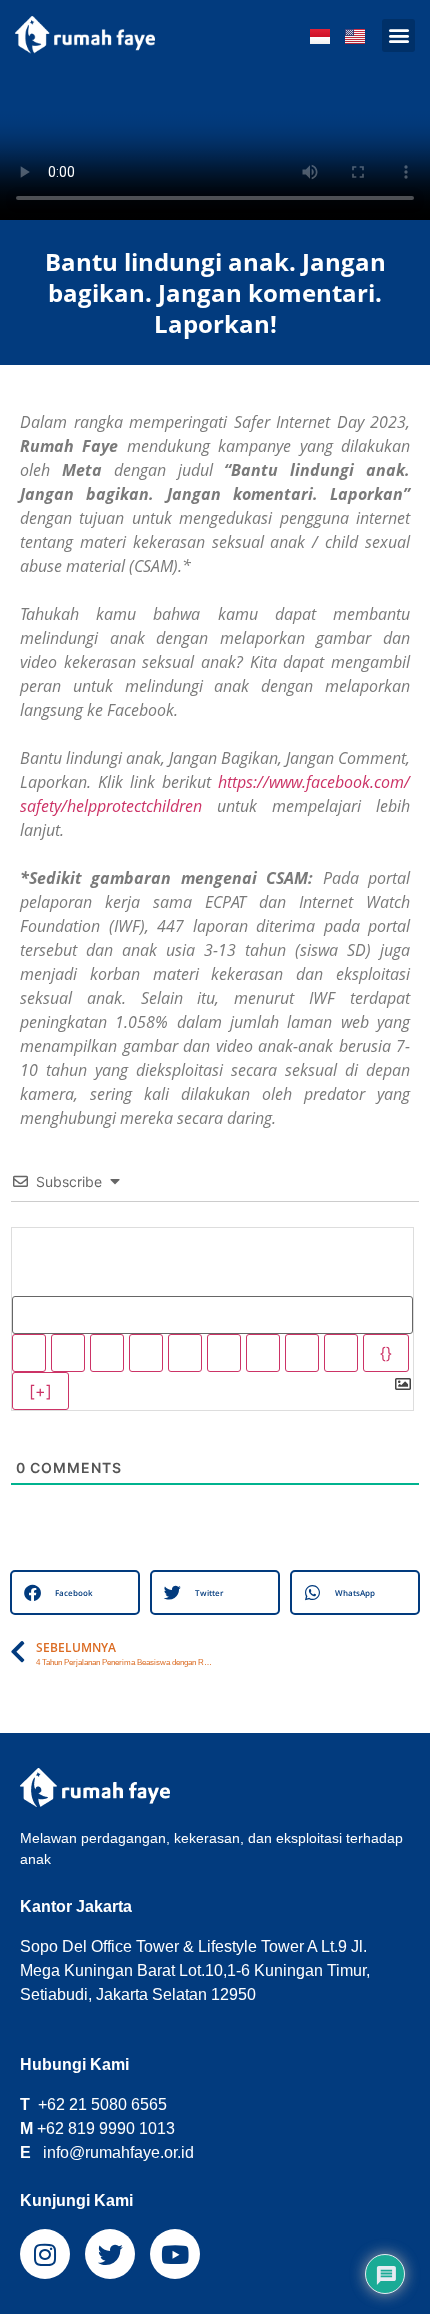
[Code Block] (302, 1353)
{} (386, 1353)
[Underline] (107, 1353)
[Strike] (146, 1353)
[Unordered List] (224, 1353)
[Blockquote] (263, 1353)
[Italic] (68, 1353)
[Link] (341, 1353)
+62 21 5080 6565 (102, 2104)
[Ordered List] (185, 1353)
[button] (398, 35)
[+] (40, 1391)
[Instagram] (45, 2254)
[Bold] (29, 1353)
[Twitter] (110, 2254)
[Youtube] (175, 2254)
